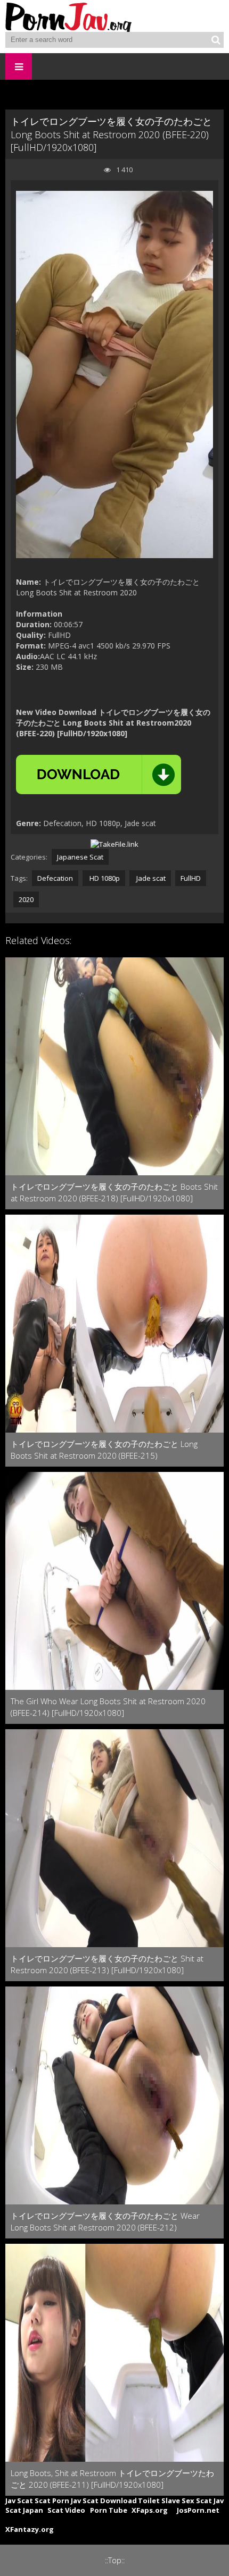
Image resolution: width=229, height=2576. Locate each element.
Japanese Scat (80, 857)
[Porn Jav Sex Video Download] (69, 16)
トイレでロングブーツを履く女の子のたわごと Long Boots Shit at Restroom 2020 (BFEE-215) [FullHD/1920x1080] (104, 1450)
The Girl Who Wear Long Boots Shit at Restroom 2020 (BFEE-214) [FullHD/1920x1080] (108, 1707)
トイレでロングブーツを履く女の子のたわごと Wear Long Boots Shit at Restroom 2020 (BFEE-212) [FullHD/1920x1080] (105, 2222)
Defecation (55, 878)
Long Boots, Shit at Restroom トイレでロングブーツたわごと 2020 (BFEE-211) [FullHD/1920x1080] (112, 2479)
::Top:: (115, 2560)
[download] (99, 775)
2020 (26, 899)
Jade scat (150, 878)
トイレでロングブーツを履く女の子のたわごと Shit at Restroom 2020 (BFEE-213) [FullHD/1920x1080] (107, 1964)
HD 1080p (104, 878)
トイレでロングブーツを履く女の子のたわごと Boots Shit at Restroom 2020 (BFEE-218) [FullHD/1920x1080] (114, 1192)
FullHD (191, 878)
